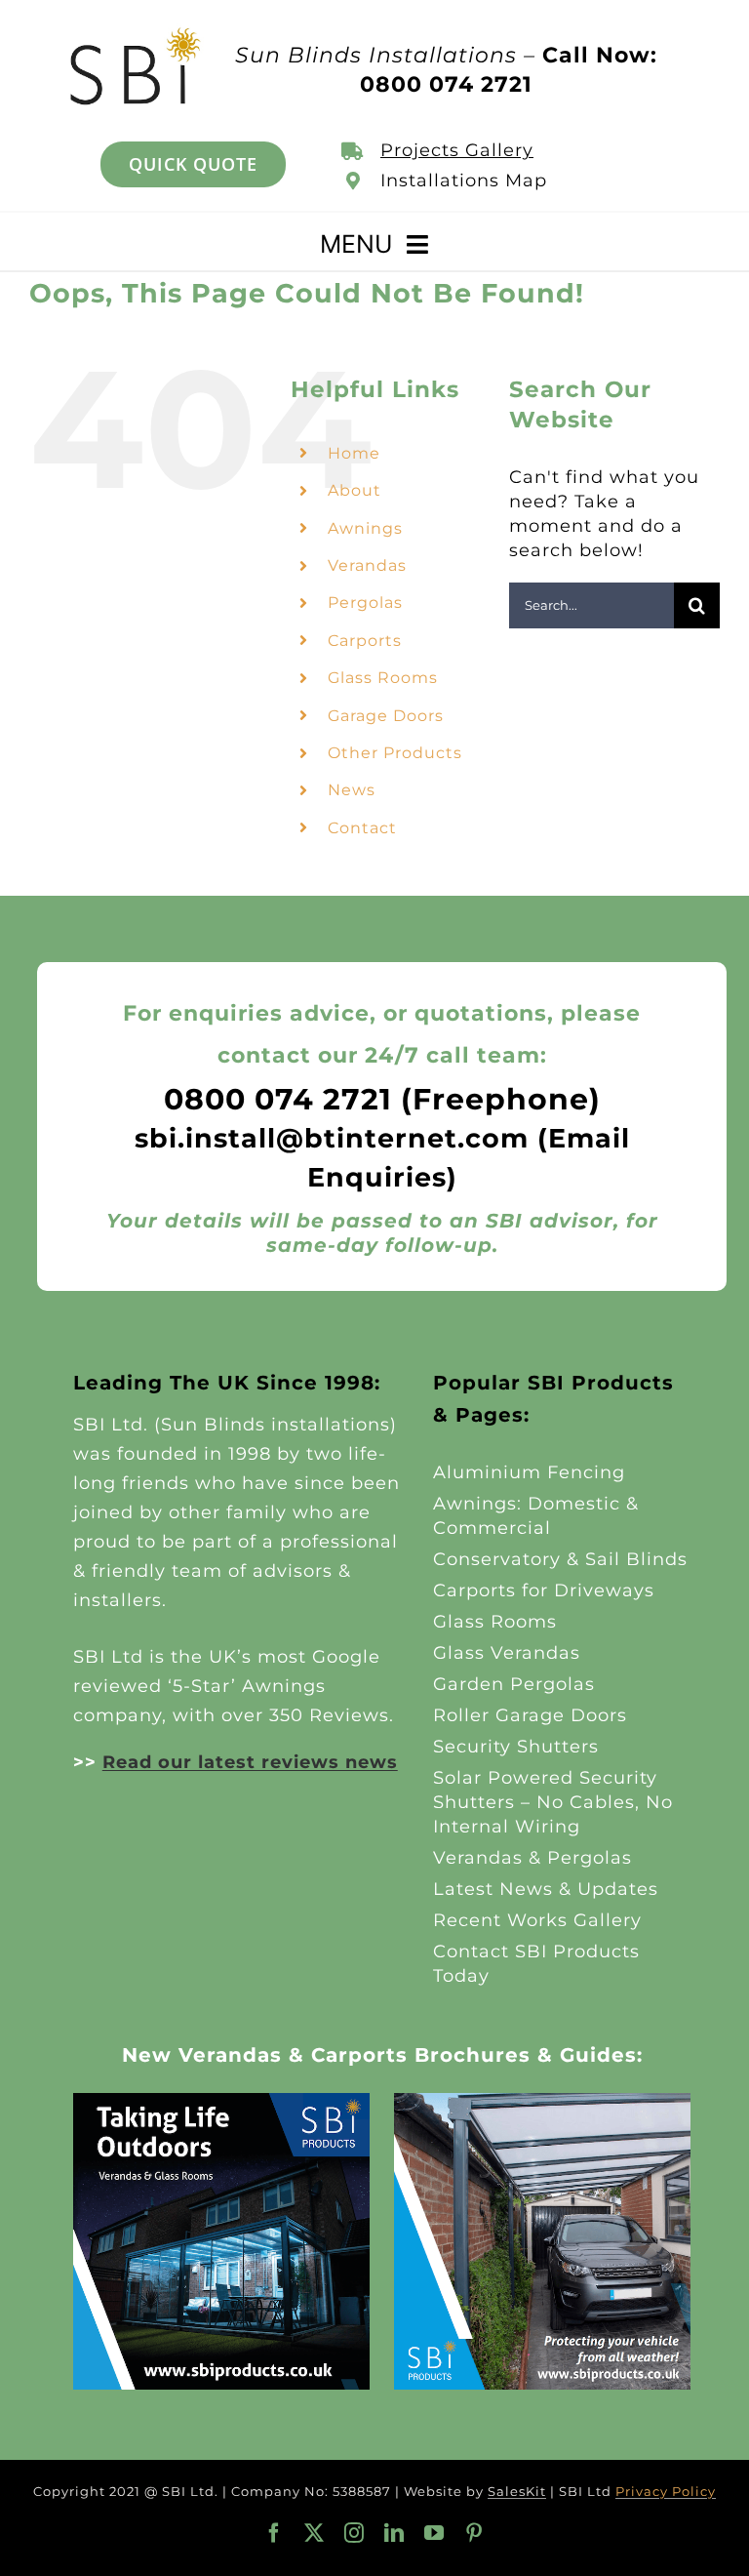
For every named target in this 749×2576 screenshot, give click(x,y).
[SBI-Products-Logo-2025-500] (136, 32)
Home (354, 453)
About (355, 490)
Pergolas (365, 603)
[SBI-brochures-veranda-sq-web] (221, 2102)
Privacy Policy (666, 2491)
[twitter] (315, 2533)
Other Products (395, 753)
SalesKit (517, 2491)
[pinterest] (474, 2533)
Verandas (367, 565)
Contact (362, 828)
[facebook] (275, 2533)
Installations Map (464, 181)
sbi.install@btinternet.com (332, 1138)
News (352, 790)
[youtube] (434, 2533)
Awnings (365, 528)
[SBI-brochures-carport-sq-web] (542, 2102)
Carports (365, 641)
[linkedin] (394, 2533)
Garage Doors (386, 716)
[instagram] (355, 2533)
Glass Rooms (383, 678)
